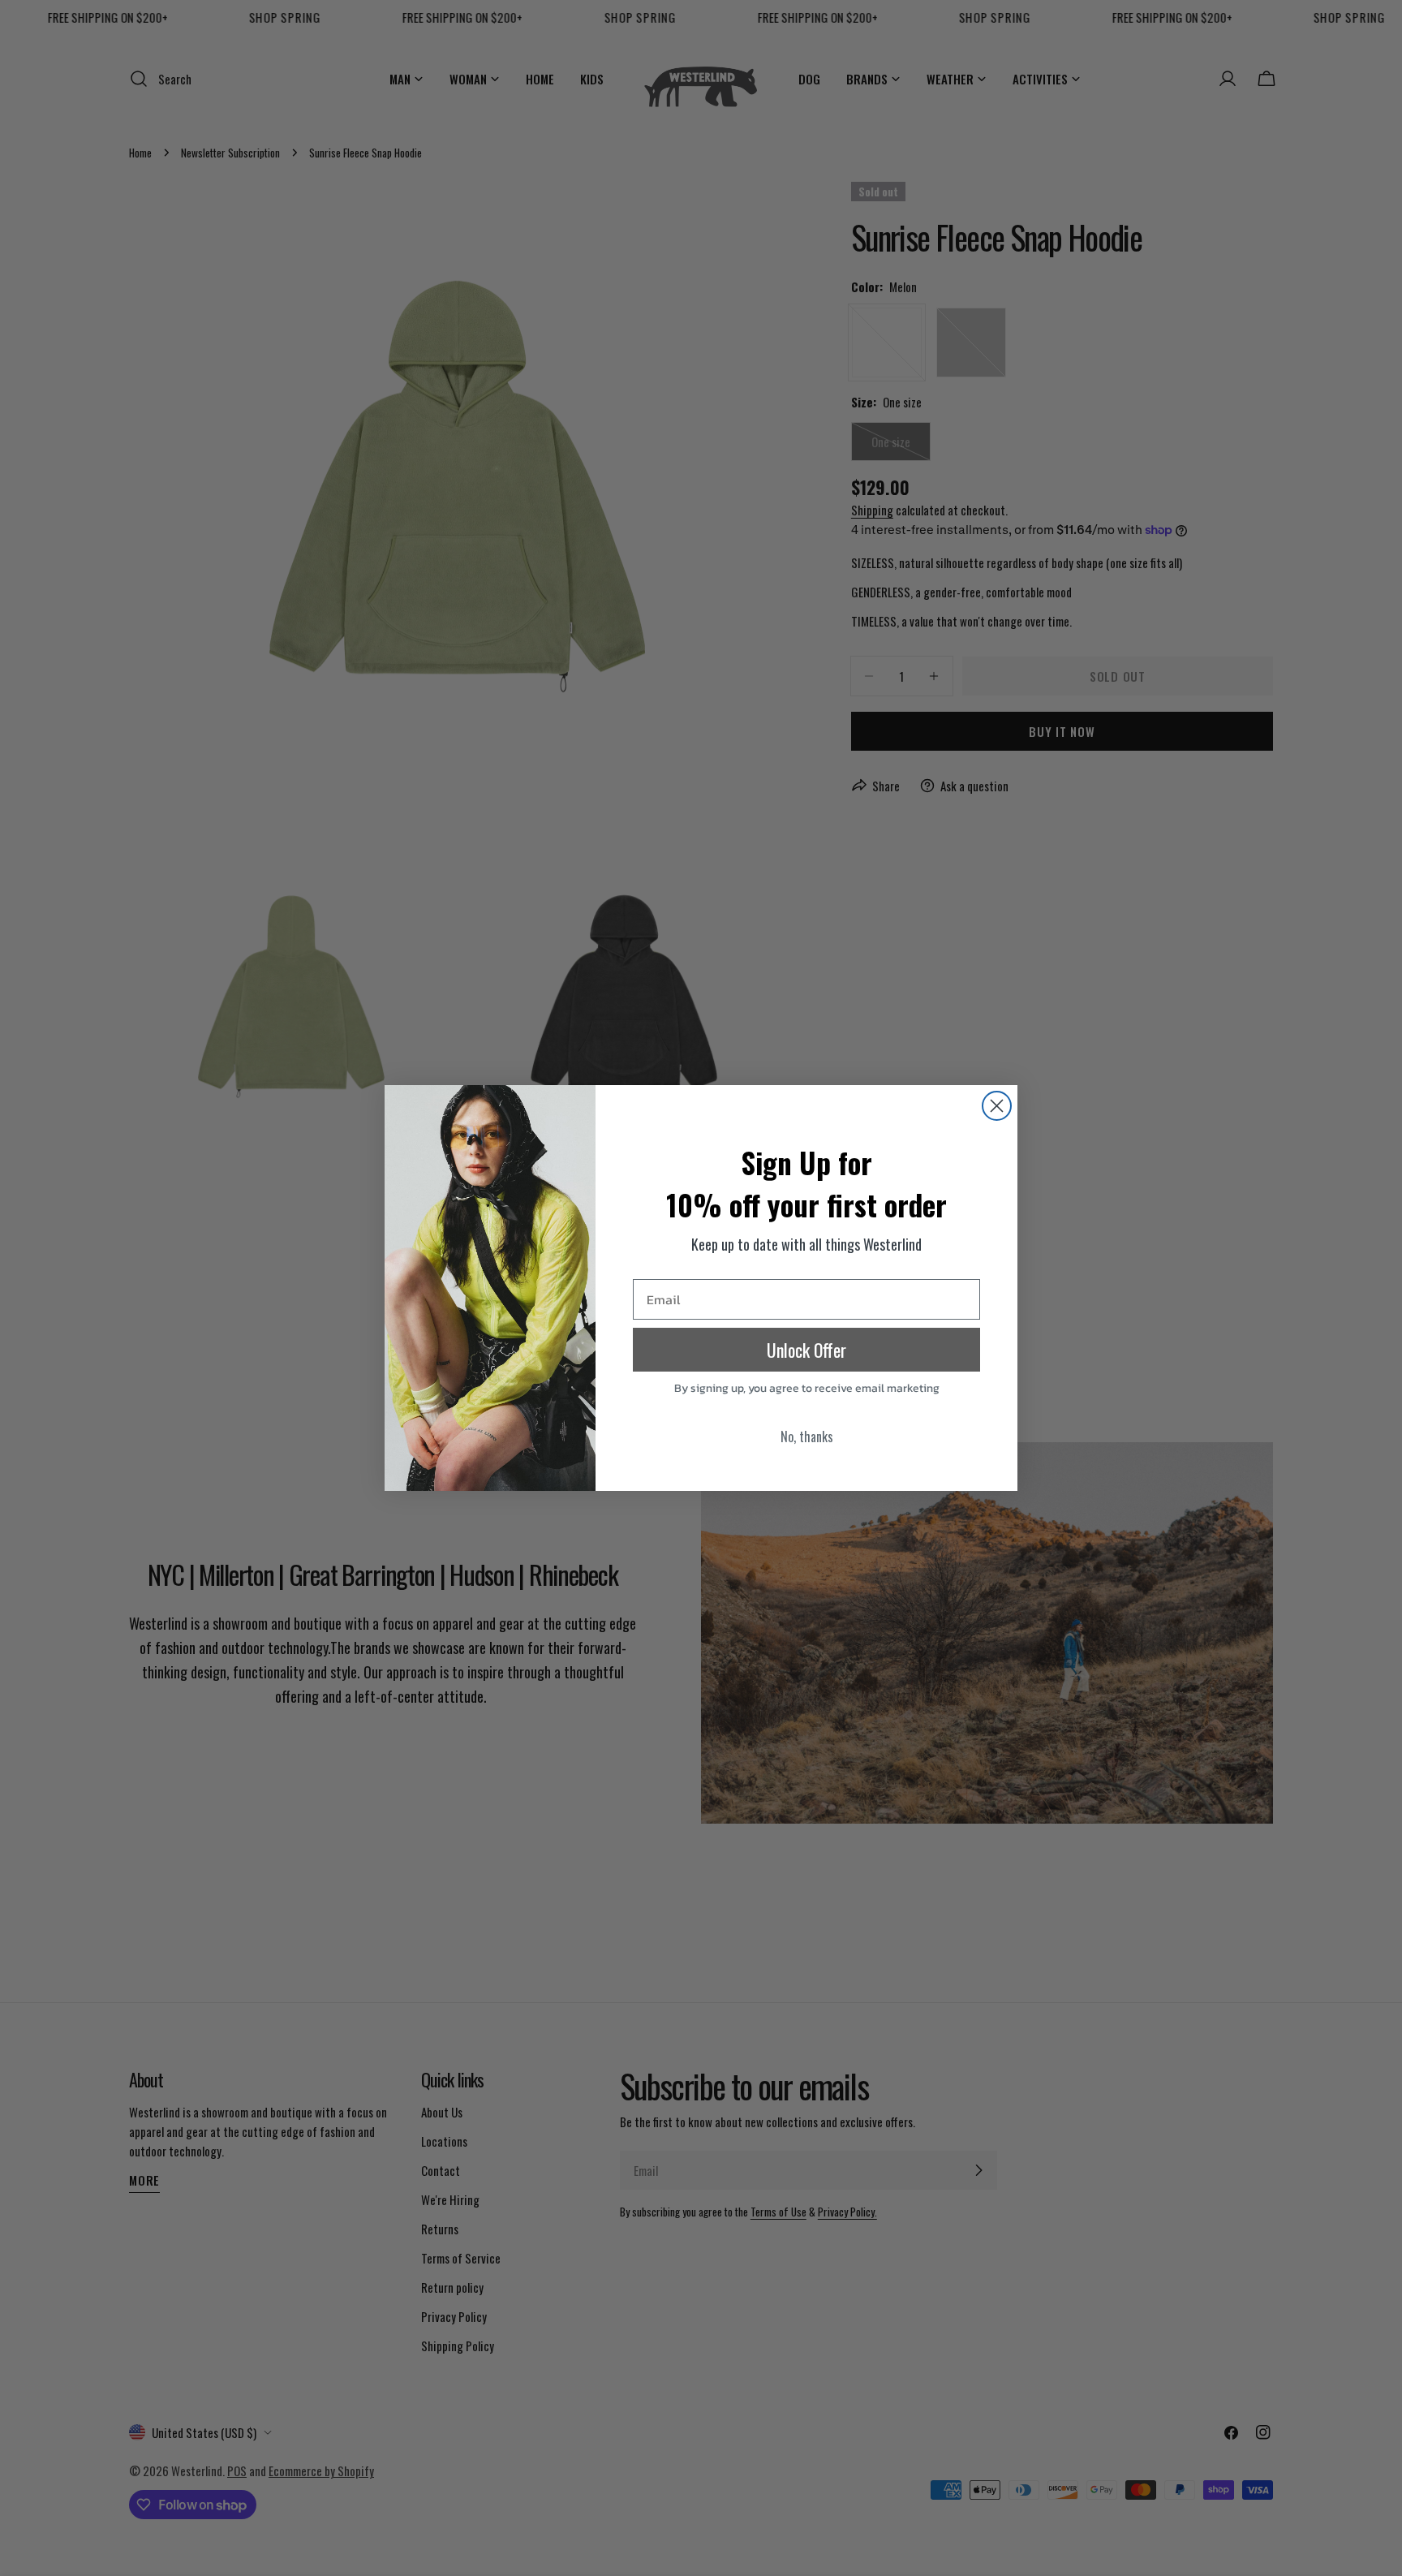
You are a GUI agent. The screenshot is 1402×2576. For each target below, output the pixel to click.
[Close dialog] (997, 1106)
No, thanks (807, 1437)
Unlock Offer (806, 1350)
